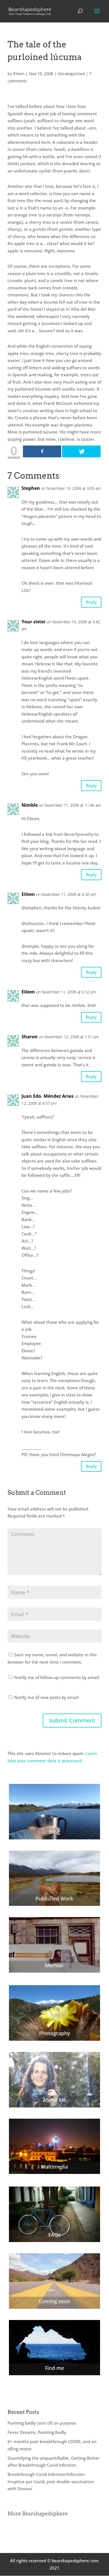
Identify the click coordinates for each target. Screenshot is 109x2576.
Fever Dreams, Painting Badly (37, 2432)
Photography (54, 2033)
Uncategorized (71, 74)
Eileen (19, 74)
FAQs (54, 2235)
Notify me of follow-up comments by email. (57, 1677)
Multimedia (54, 2167)
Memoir (54, 1965)
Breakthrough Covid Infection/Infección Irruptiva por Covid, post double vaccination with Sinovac (51, 2481)
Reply (91, 602)
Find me (54, 2368)
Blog (54, 1832)
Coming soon (54, 2301)
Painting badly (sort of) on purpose (42, 2423)
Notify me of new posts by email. (47, 1697)
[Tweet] (81, 451)
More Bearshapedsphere (38, 2514)
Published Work (54, 1899)
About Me (54, 2100)
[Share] (42, 451)
